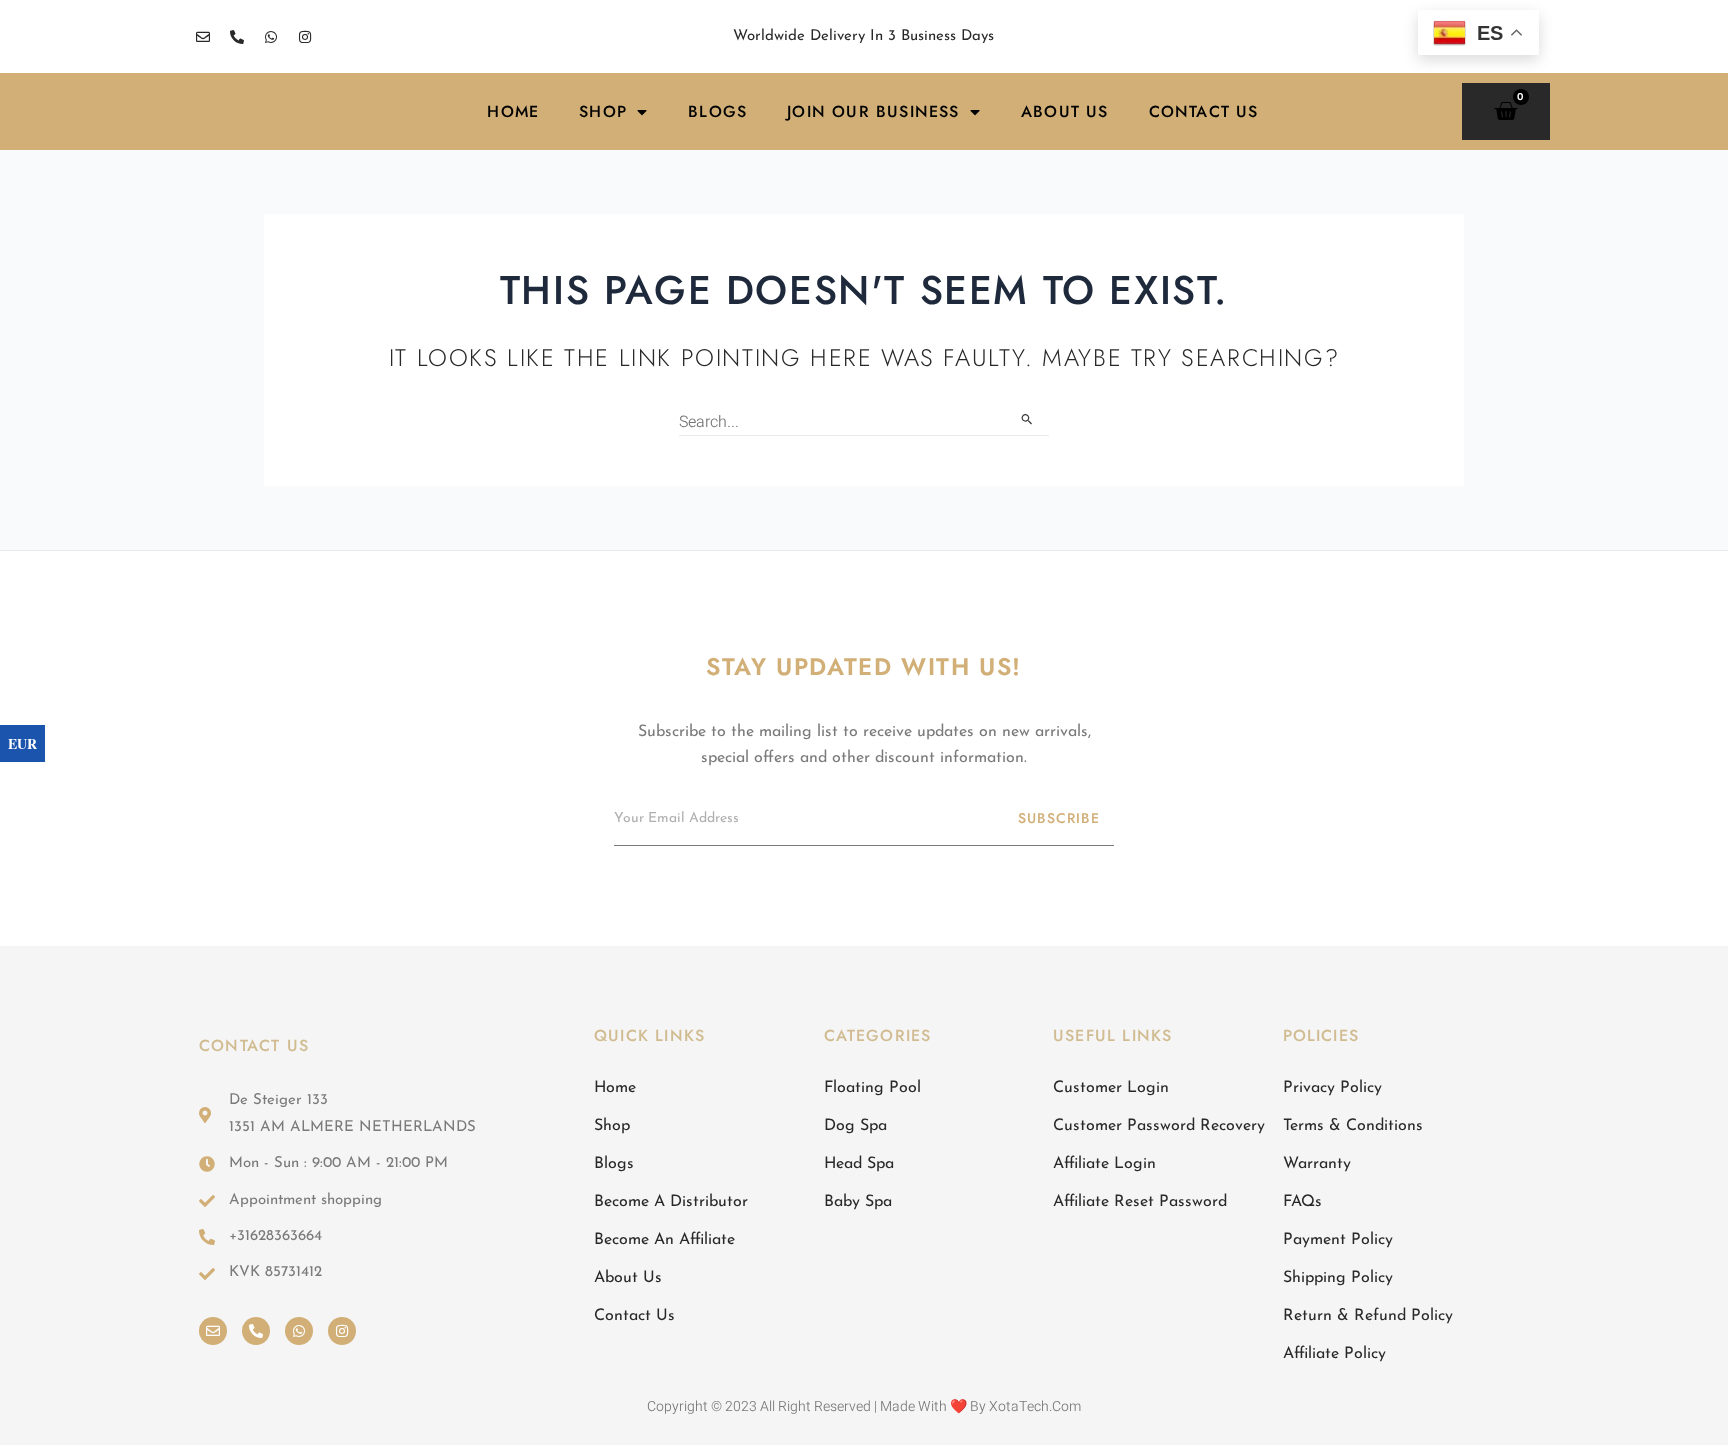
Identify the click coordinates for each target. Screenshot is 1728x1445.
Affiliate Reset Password (1140, 1202)
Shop (603, 111)
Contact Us (1204, 111)
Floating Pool (872, 1088)
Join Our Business (873, 111)
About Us (1065, 111)
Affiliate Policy (1334, 1354)
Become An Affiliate (664, 1240)
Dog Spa (855, 1126)
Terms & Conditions (1353, 1126)
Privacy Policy (1332, 1088)
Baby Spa (858, 1202)
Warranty (1317, 1164)
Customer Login (1111, 1088)
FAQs (1302, 1202)
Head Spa (859, 1164)
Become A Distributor (671, 1202)
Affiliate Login (1104, 1164)
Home (513, 111)
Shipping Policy (1338, 1278)
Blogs (717, 111)
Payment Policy (1338, 1240)
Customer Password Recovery (1159, 1126)
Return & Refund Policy (1368, 1316)
